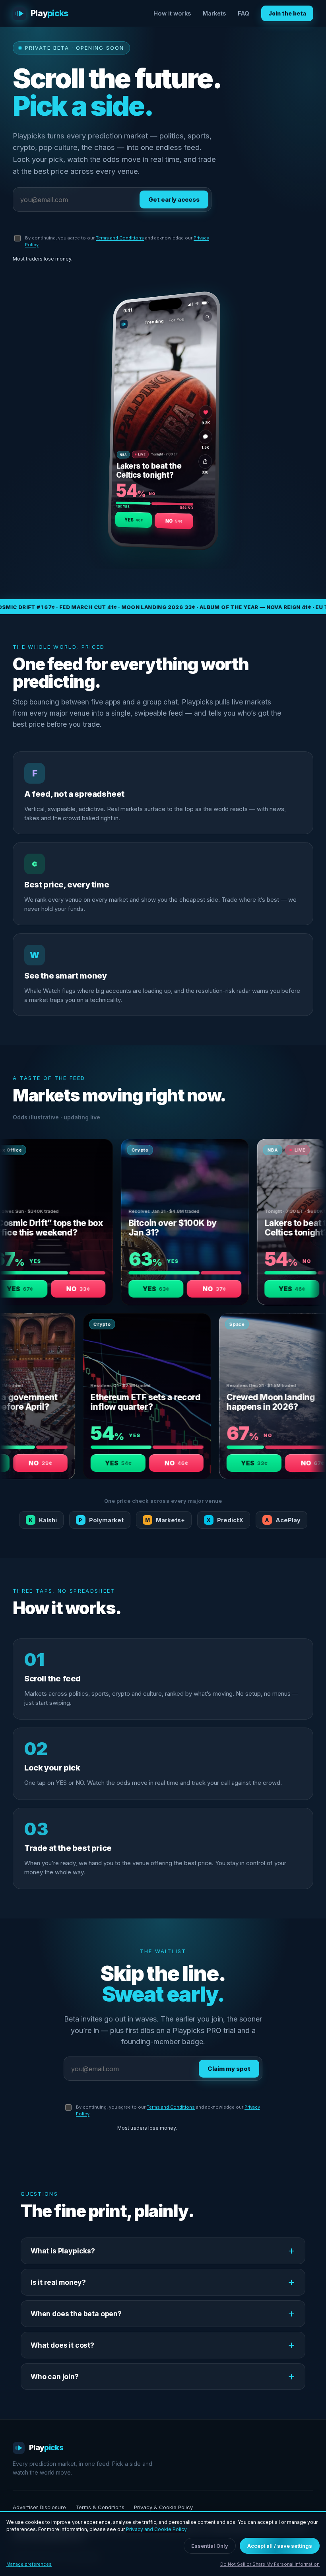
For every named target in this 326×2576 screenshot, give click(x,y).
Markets (214, 13)
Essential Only (210, 2546)
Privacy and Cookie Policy (156, 2529)
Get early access (174, 199)
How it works (172, 13)
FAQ (244, 13)
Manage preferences (29, 2564)
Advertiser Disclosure (39, 2507)
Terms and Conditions (120, 238)
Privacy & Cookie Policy (163, 2507)
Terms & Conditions (100, 2507)
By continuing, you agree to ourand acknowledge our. (117, 241)
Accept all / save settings (280, 2546)
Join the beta (287, 13)
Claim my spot (229, 2069)
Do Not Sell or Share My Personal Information (270, 2564)
